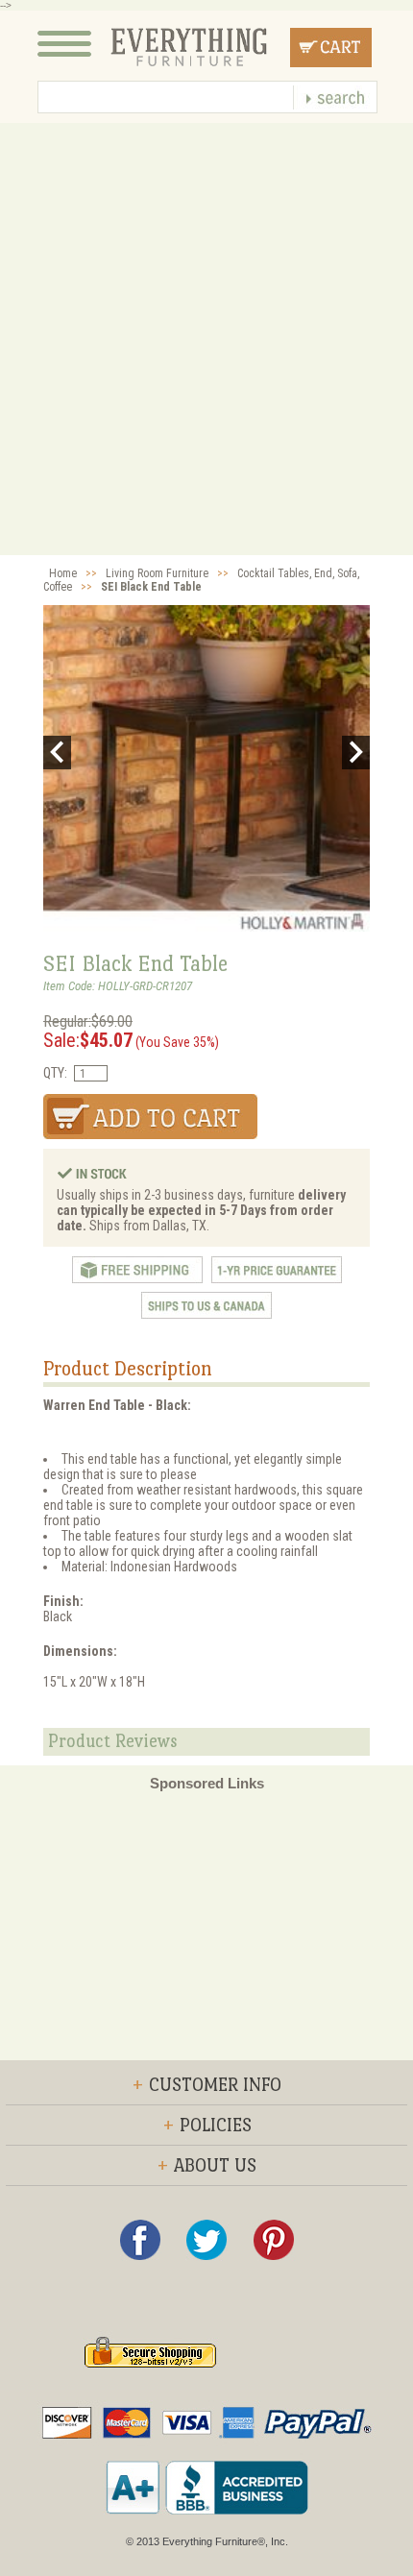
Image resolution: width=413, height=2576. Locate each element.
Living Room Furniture (157, 573)
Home (63, 573)
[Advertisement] (206, 339)
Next (356, 753)
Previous (57, 753)
